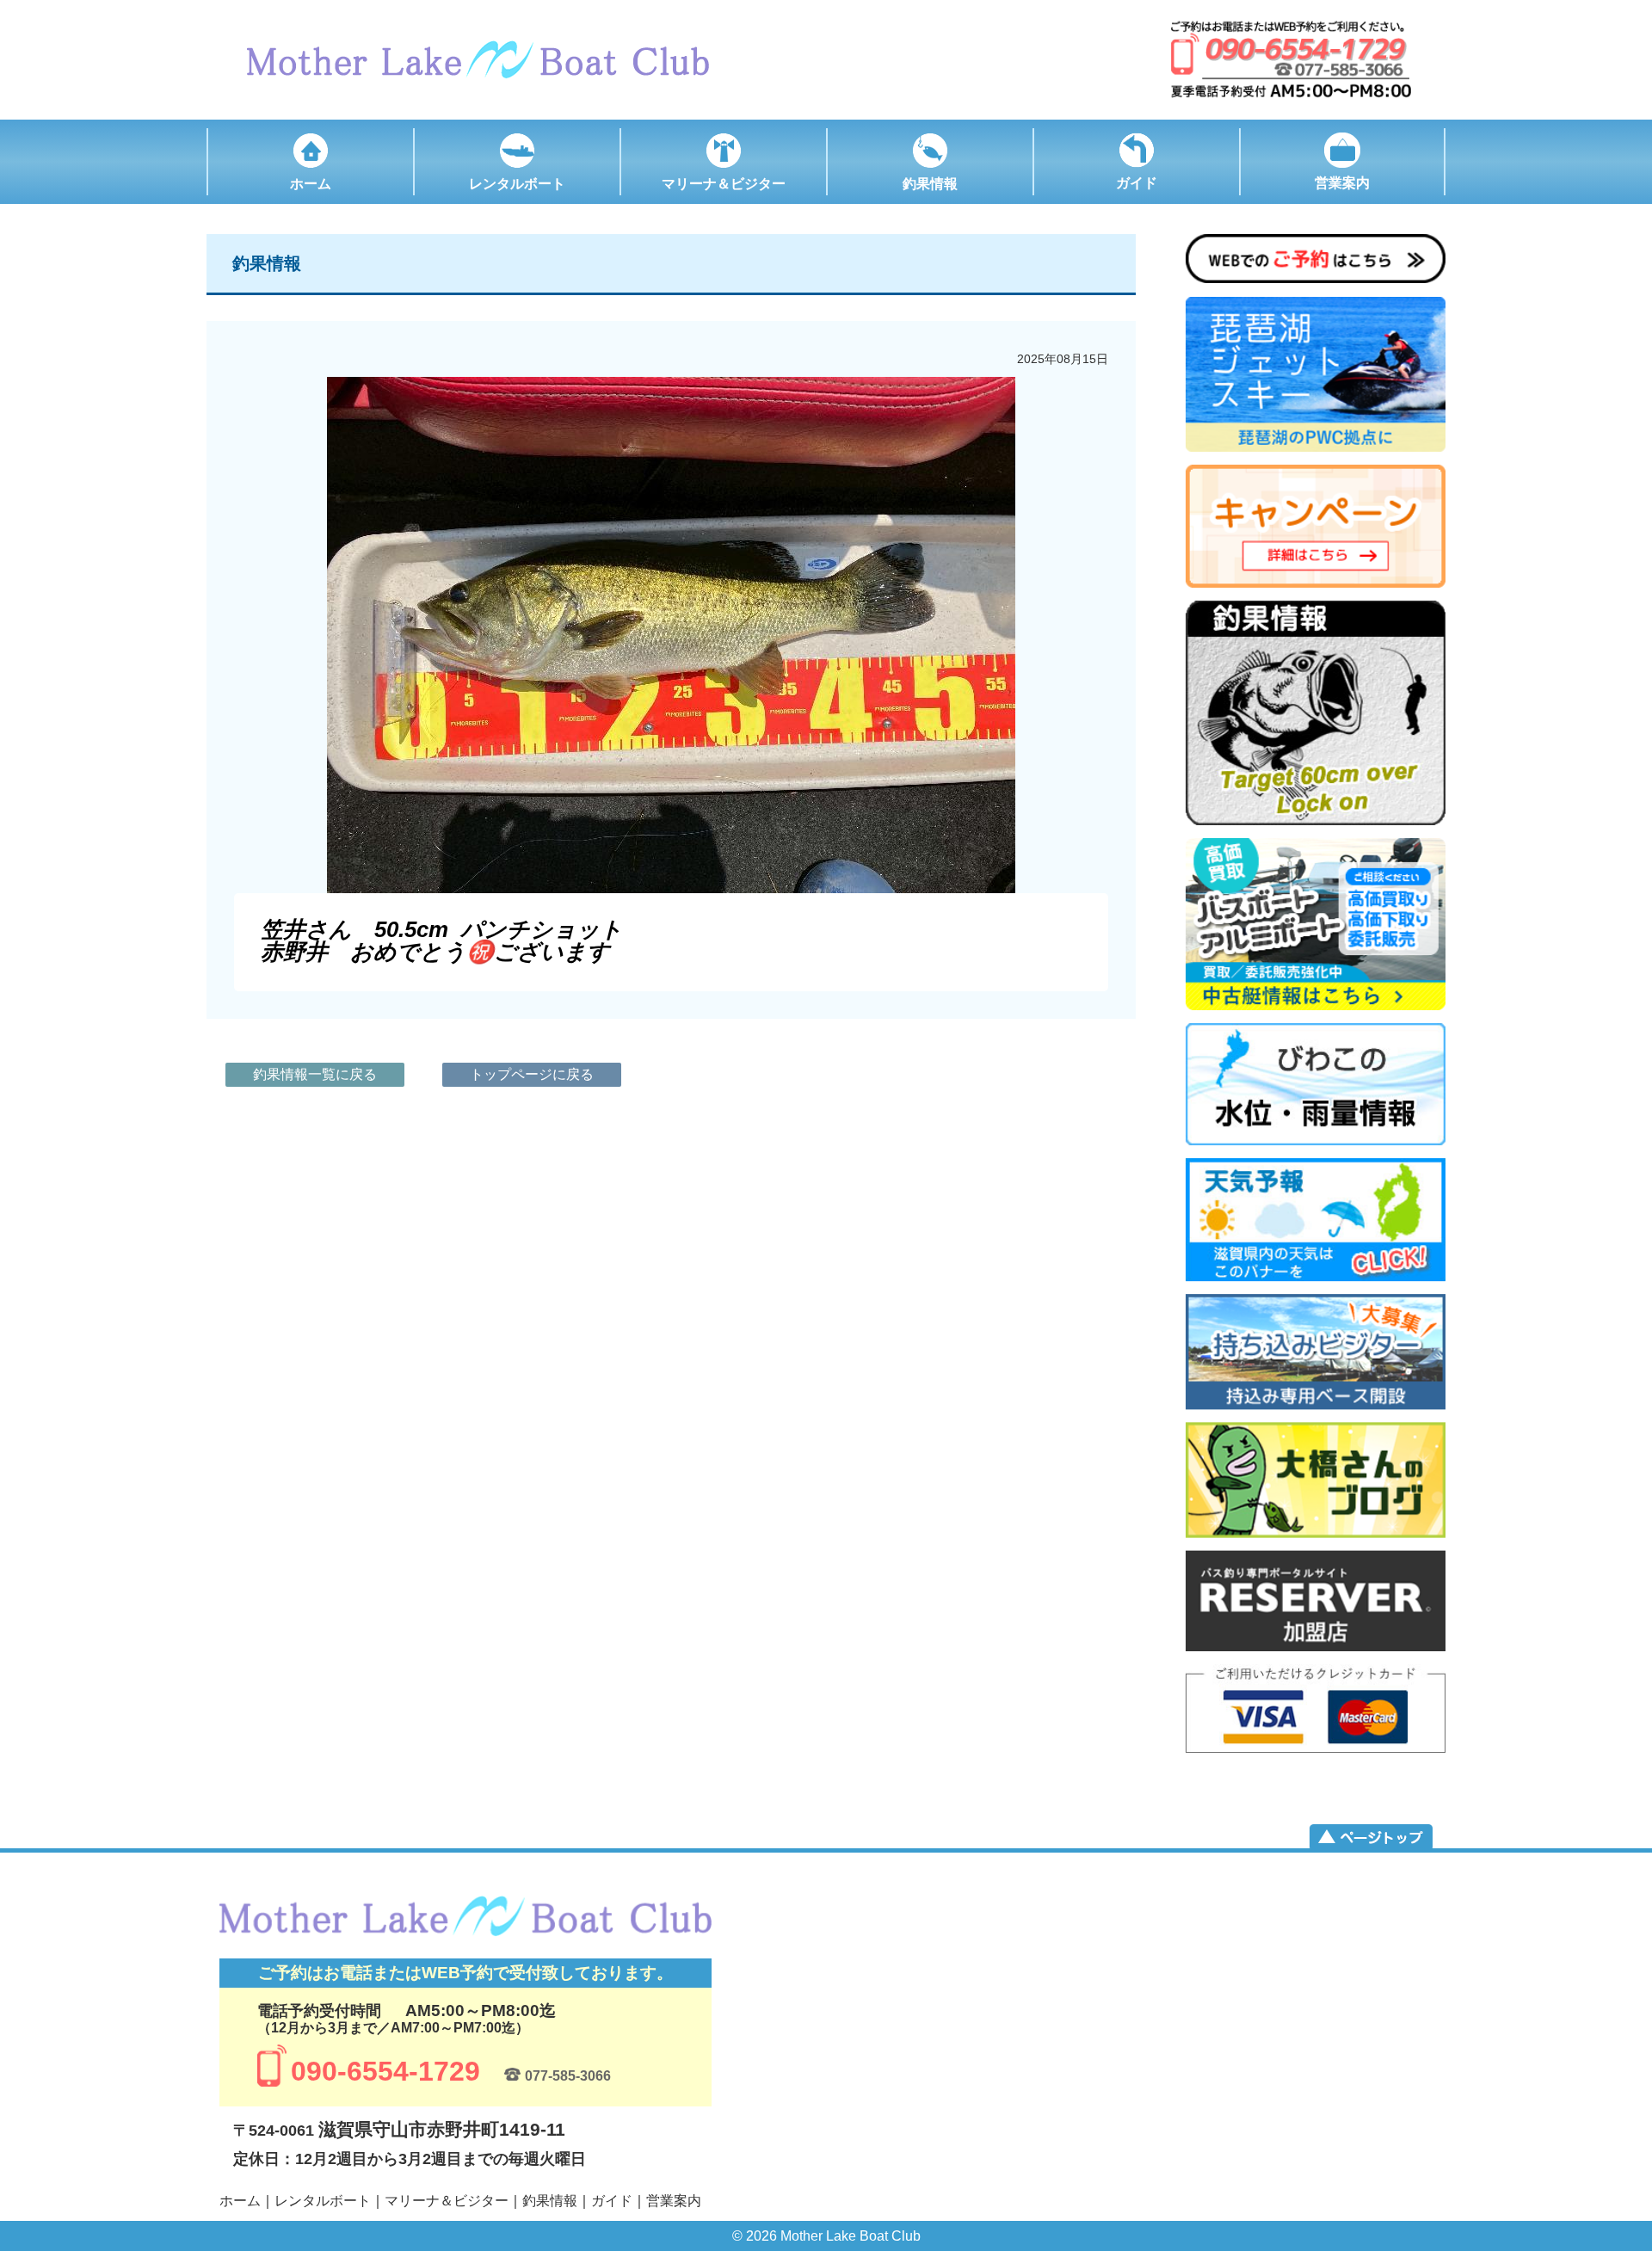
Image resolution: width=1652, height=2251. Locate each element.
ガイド (612, 2201)
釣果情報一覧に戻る (315, 1074)
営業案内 (674, 2201)
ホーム (240, 2201)
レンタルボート (323, 2201)
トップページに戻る (532, 1074)
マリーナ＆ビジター (447, 2201)
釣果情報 (550, 2201)
